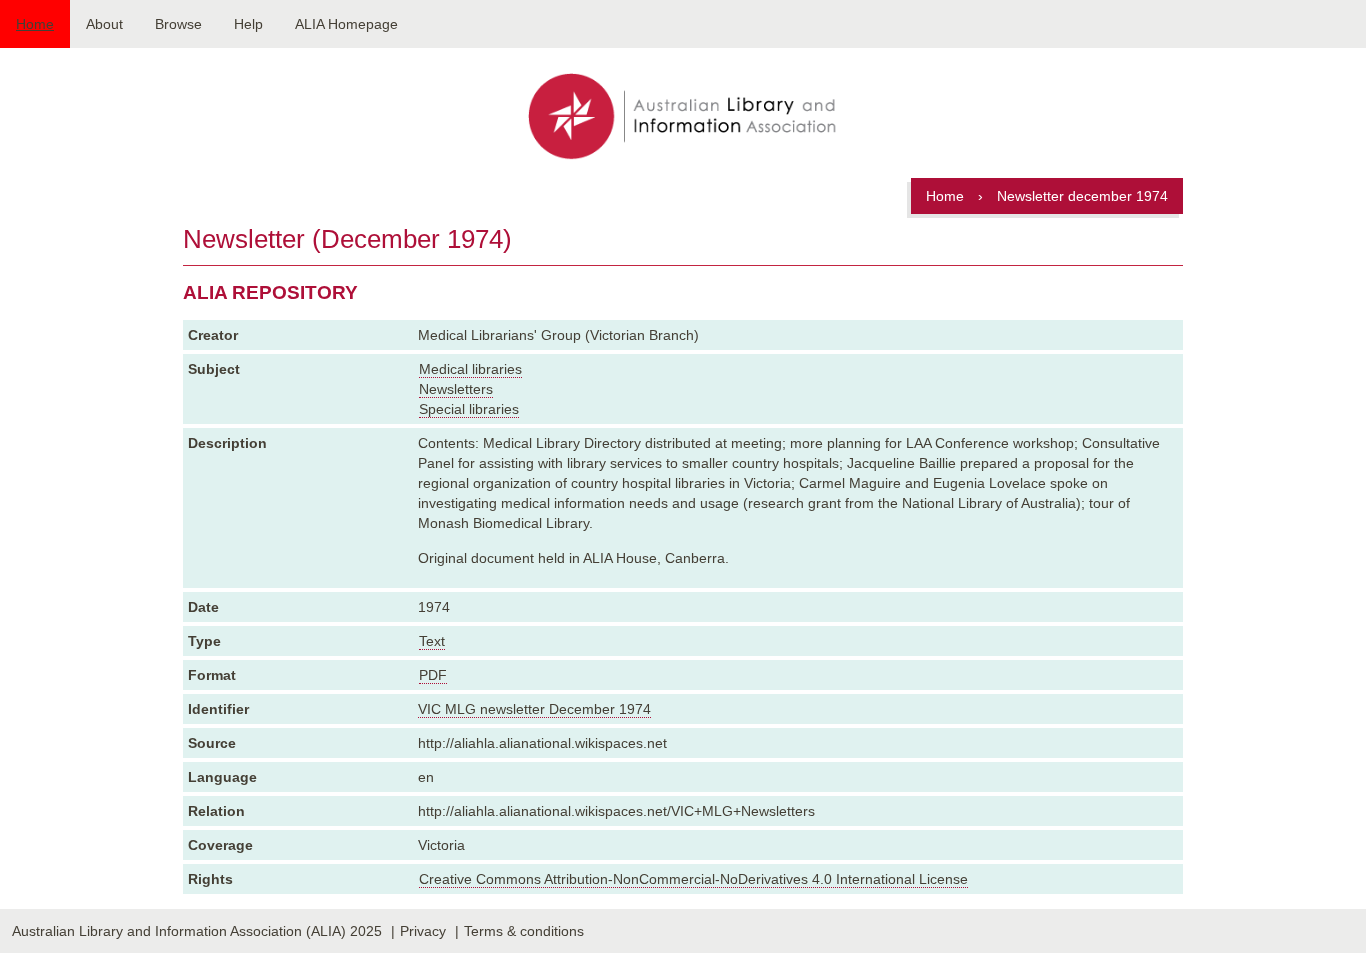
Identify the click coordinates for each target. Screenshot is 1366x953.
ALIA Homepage (346, 24)
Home (35, 24)
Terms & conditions (524, 931)
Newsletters (456, 389)
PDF (433, 675)
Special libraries (469, 409)
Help (248, 24)
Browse (178, 24)
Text (432, 641)
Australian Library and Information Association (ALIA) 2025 (197, 931)
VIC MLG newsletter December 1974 (534, 709)
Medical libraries (470, 369)
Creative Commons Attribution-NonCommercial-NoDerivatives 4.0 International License (693, 879)
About (104, 24)
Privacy (423, 931)
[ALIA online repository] (682, 118)
